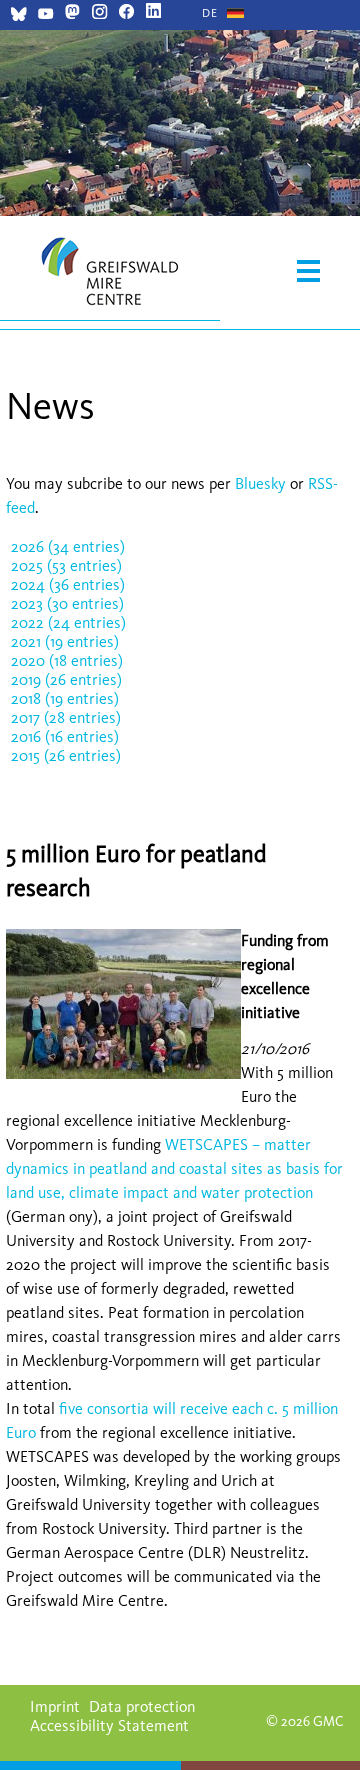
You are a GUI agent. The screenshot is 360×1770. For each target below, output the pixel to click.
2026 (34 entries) (68, 546)
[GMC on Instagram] (99, 13)
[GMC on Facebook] (126, 13)
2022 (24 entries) (68, 622)
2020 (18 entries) (67, 660)
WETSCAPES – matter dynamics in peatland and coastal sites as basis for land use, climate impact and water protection (174, 1168)
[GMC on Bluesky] (18, 16)
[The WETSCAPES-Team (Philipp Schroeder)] (123, 1073)
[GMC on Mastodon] (72, 13)
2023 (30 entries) (67, 603)
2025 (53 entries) (66, 565)
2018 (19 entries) (65, 698)
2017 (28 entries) (66, 717)
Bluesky (262, 483)
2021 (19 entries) (65, 641)
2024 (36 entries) (68, 584)
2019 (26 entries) (66, 679)
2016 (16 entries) (65, 736)
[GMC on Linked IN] (153, 13)
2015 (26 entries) (66, 755)
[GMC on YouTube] (45, 16)
